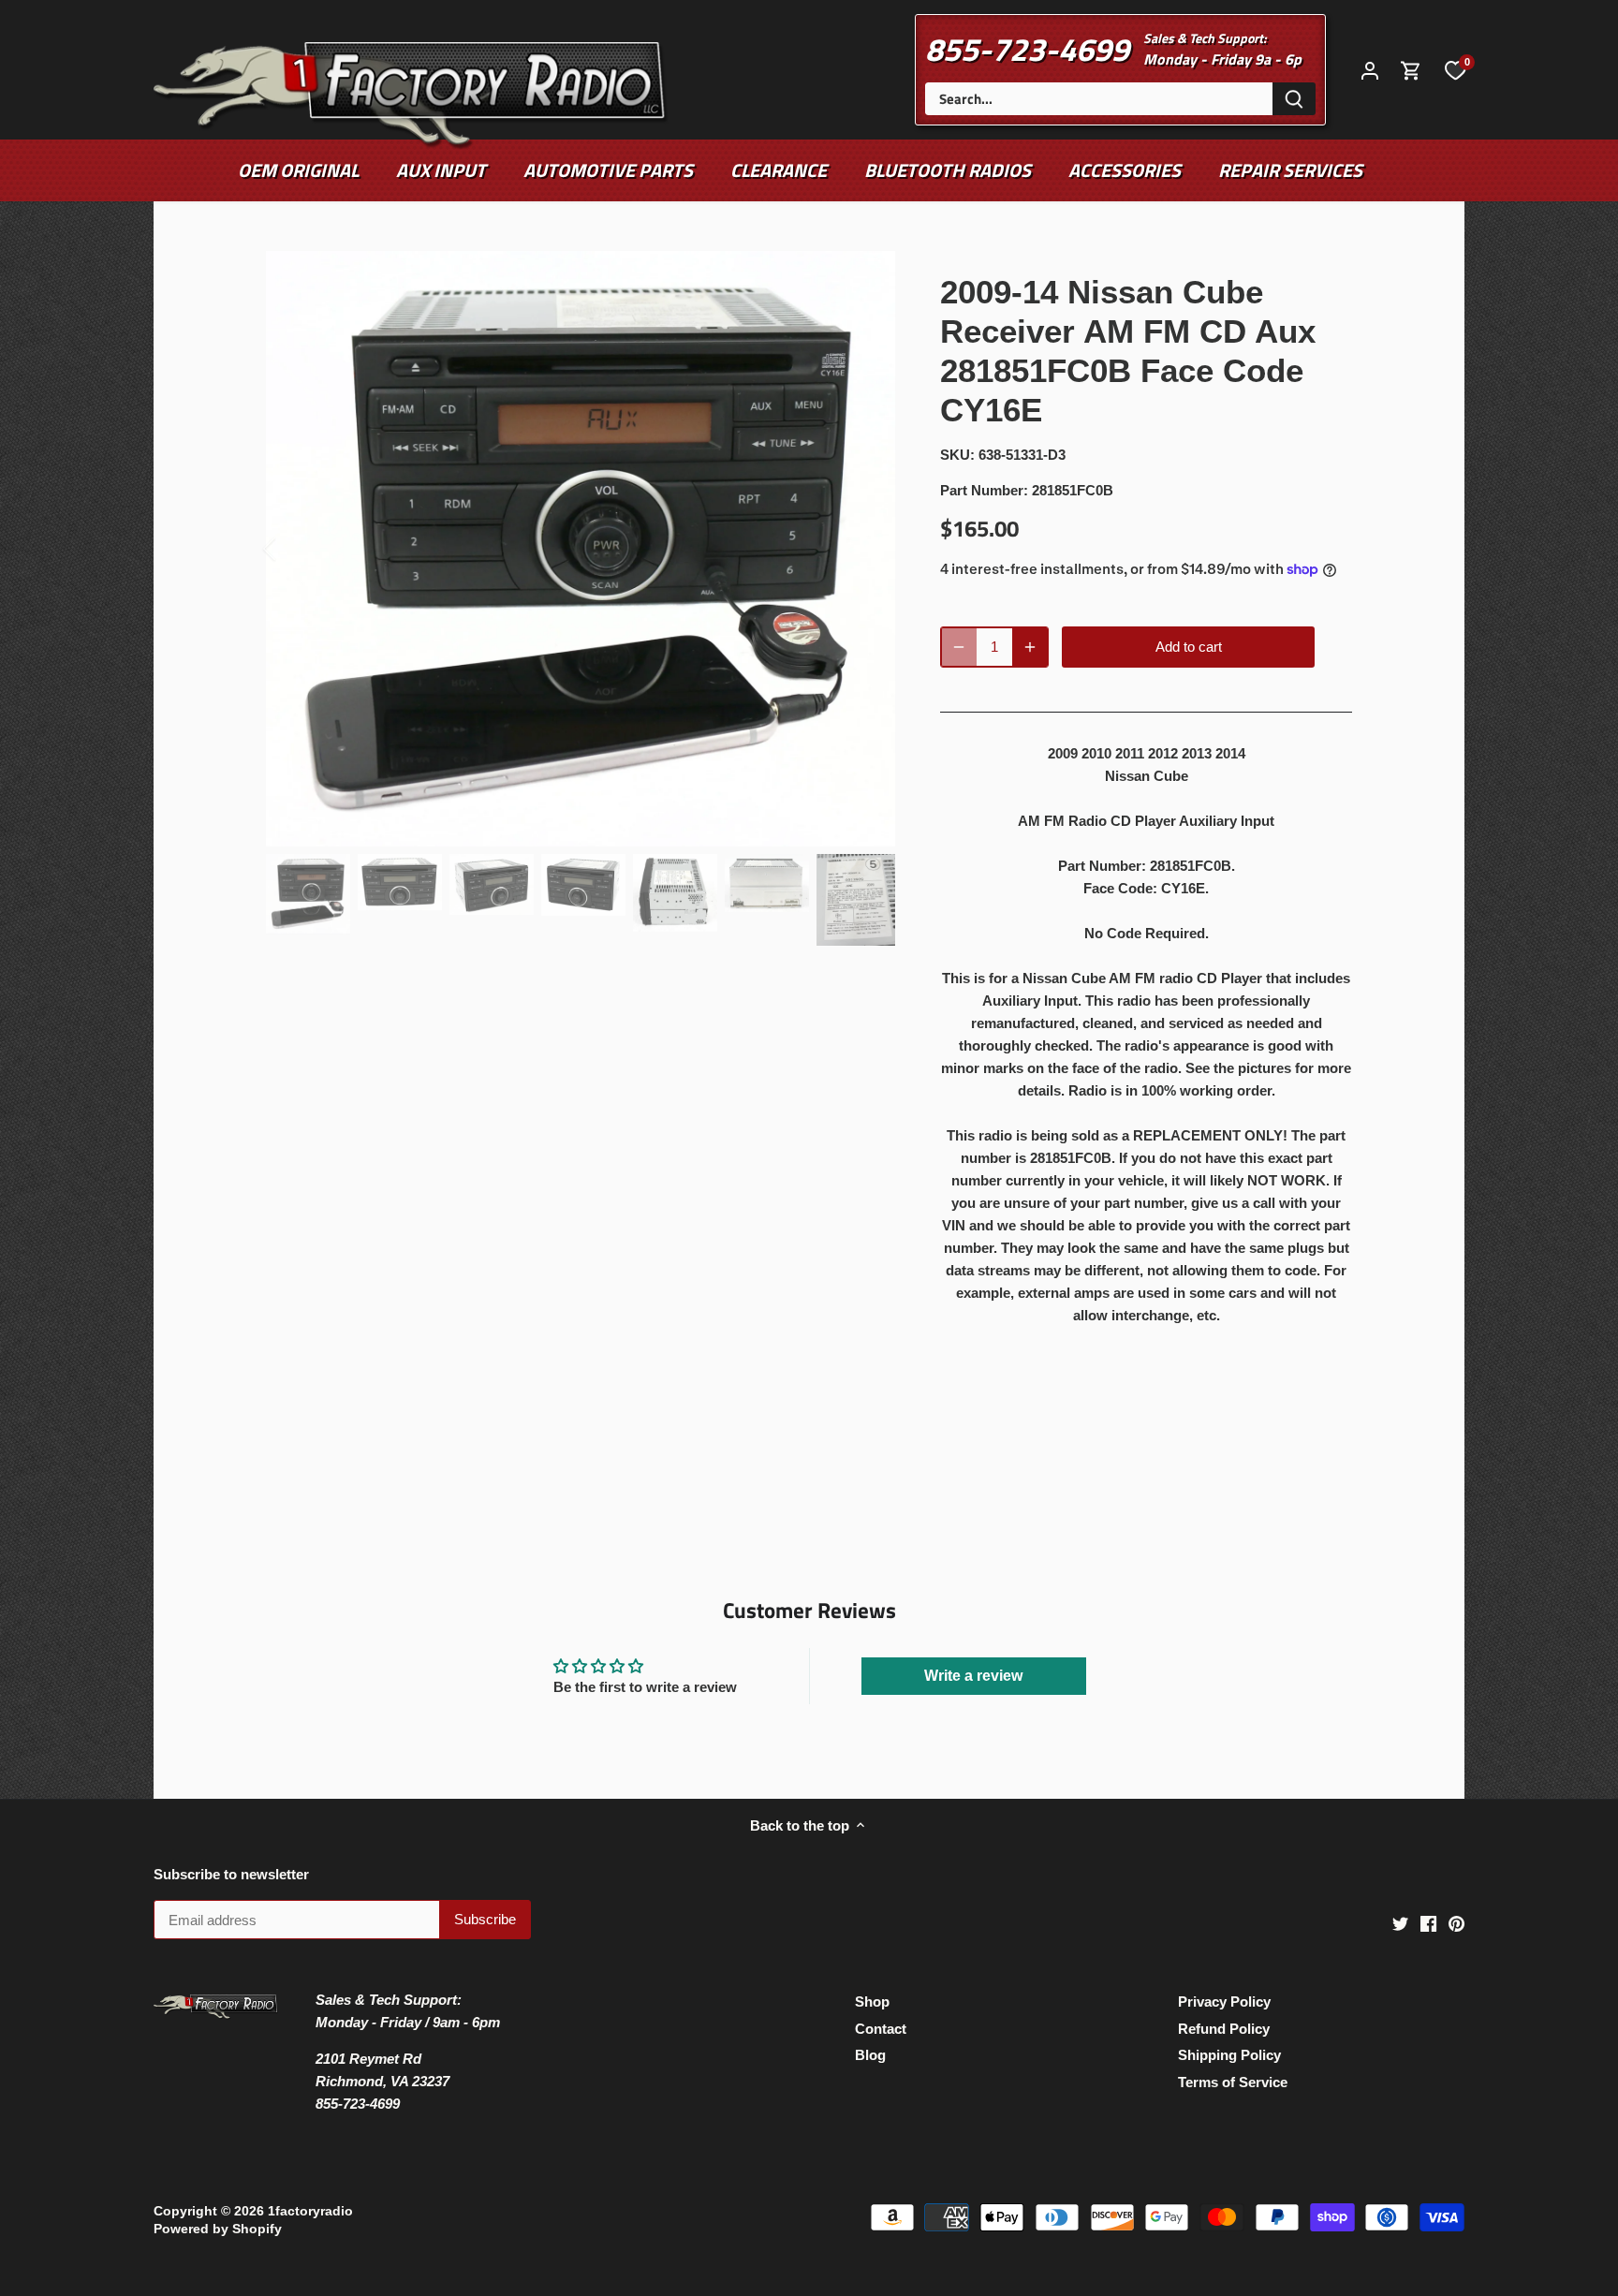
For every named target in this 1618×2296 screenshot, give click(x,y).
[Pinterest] (1456, 1923)
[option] (581, 549)
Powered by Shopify (218, 2229)
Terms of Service (1233, 2082)
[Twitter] (1400, 1923)
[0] (1455, 69)
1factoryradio (310, 2211)
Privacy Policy (1224, 2002)
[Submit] (1294, 99)
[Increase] (1030, 647)
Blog (870, 2055)
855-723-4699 (1027, 49)
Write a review (973, 1676)
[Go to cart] (1411, 70)
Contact (881, 2029)
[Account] (1370, 70)
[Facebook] (1428, 1923)
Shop (872, 2002)
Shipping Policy (1229, 2055)
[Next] (867, 549)
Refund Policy (1224, 2029)
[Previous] (294, 549)
